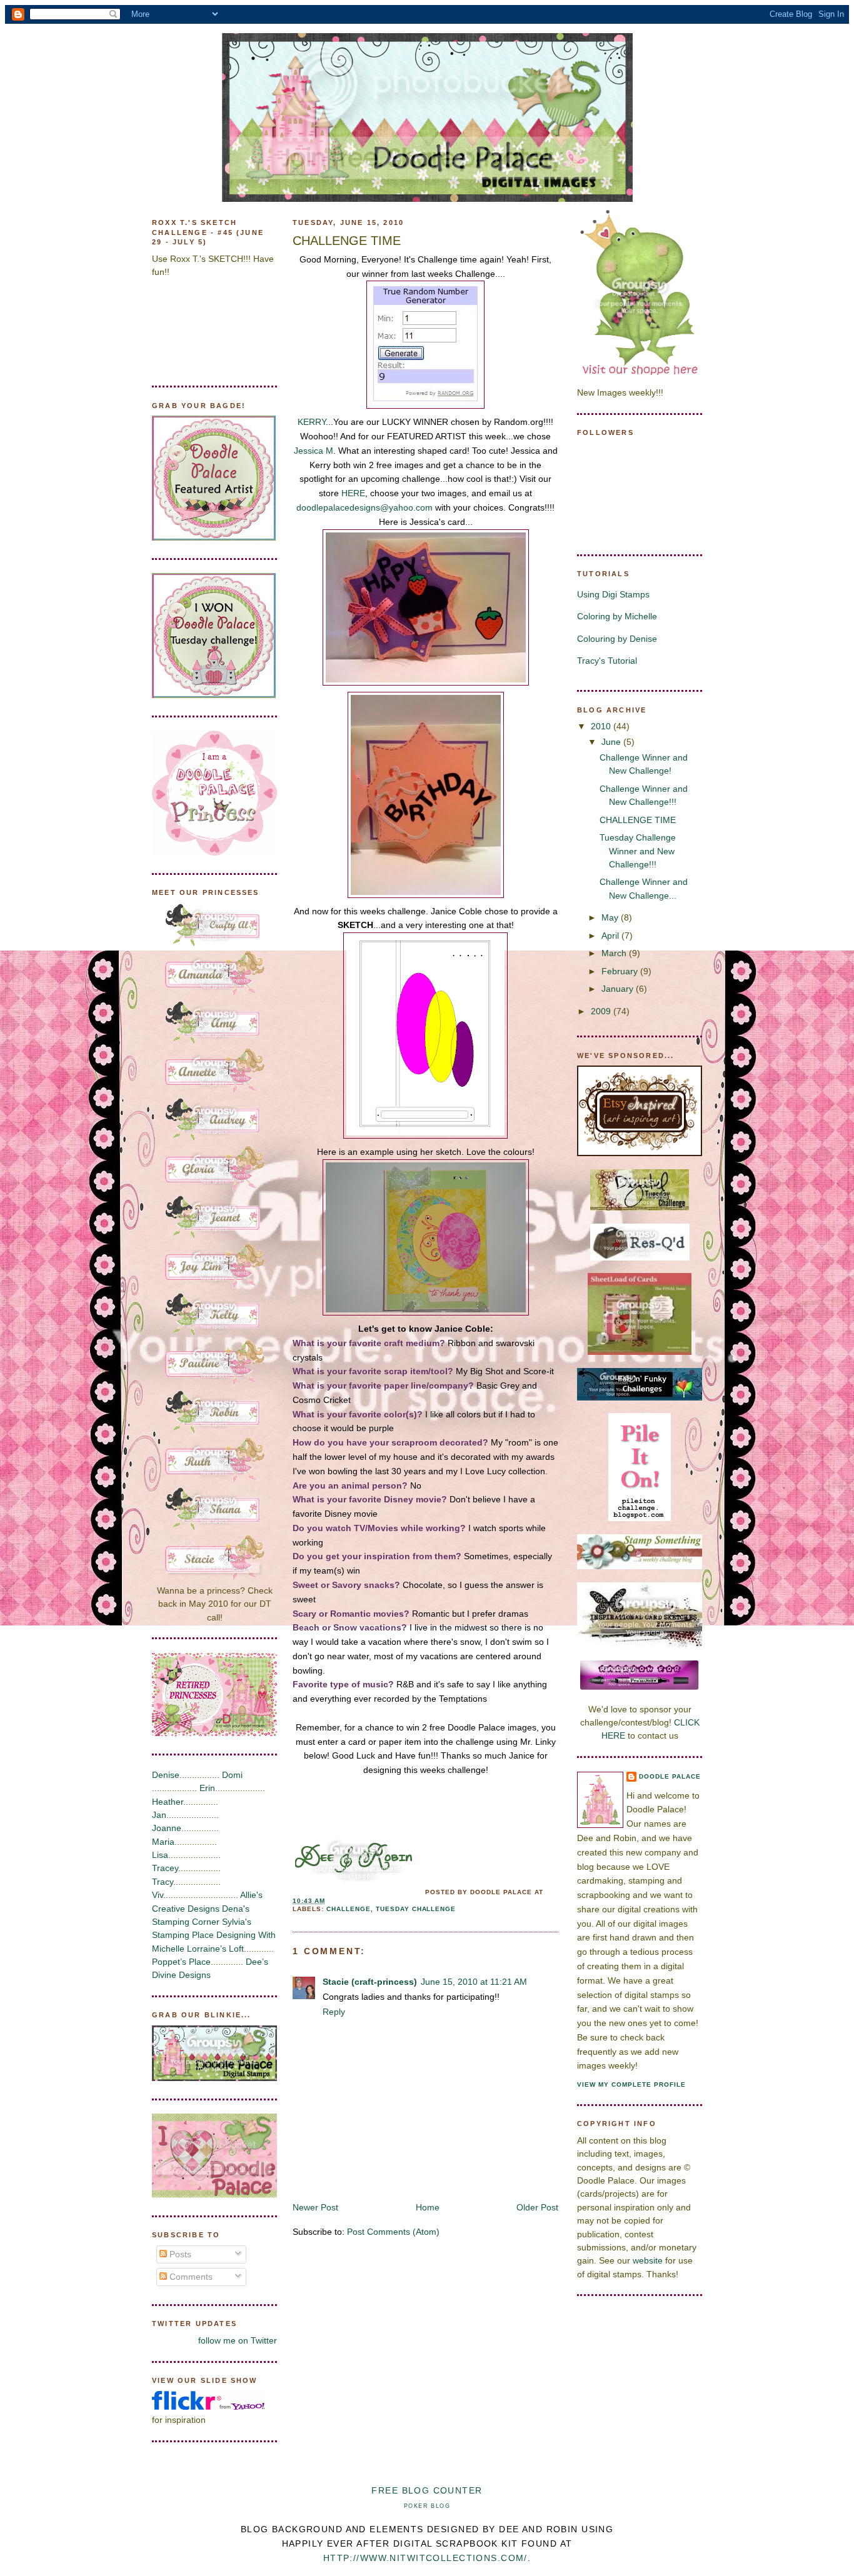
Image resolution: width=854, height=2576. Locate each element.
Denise (166, 1775)
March (615, 953)
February (621, 971)
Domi (232, 1775)
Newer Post (315, 2207)
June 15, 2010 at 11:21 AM (474, 1982)
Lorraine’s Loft (215, 1949)
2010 (602, 726)
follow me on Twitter (238, 2340)
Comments (190, 2277)
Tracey (165, 1868)
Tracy (163, 1882)
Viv (158, 1895)
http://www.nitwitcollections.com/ (425, 2558)
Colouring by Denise (617, 639)
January (619, 989)
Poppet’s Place (181, 1962)
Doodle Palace (670, 1776)
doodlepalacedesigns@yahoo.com (364, 507)
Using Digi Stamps (613, 594)
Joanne (167, 1828)
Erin (207, 1788)
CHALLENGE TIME (347, 241)
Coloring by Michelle (617, 616)
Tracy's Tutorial (607, 661)
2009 (602, 1011)
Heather (168, 1802)
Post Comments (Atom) (393, 2232)
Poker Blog (427, 2506)
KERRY (312, 422)
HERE (353, 493)
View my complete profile (631, 2084)
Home (428, 2207)
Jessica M (314, 451)
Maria (163, 1842)
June (612, 742)
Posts (179, 2254)
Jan (159, 1815)
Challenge (349, 1909)
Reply (334, 2012)
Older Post (537, 2207)
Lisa (160, 1855)
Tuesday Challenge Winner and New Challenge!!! (638, 851)
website (648, 2260)
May (611, 917)
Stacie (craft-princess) (370, 1982)
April (611, 936)
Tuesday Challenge (416, 1909)
